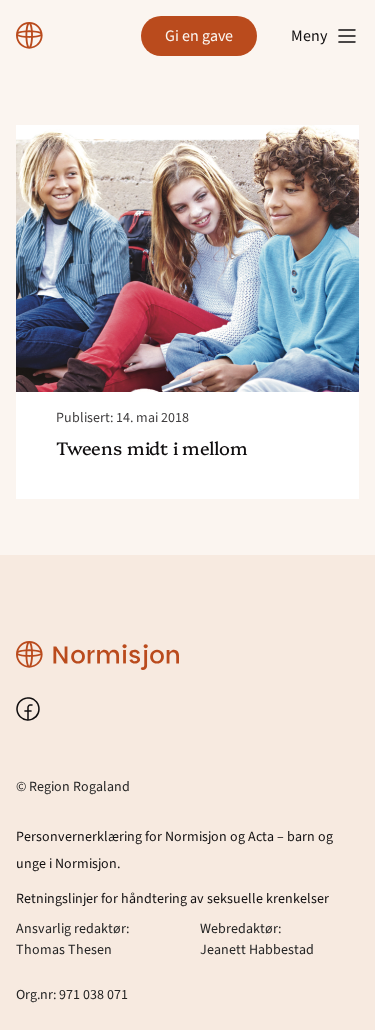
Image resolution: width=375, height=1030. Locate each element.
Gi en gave (199, 36)
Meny (309, 36)
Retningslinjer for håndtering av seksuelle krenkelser (172, 899)
